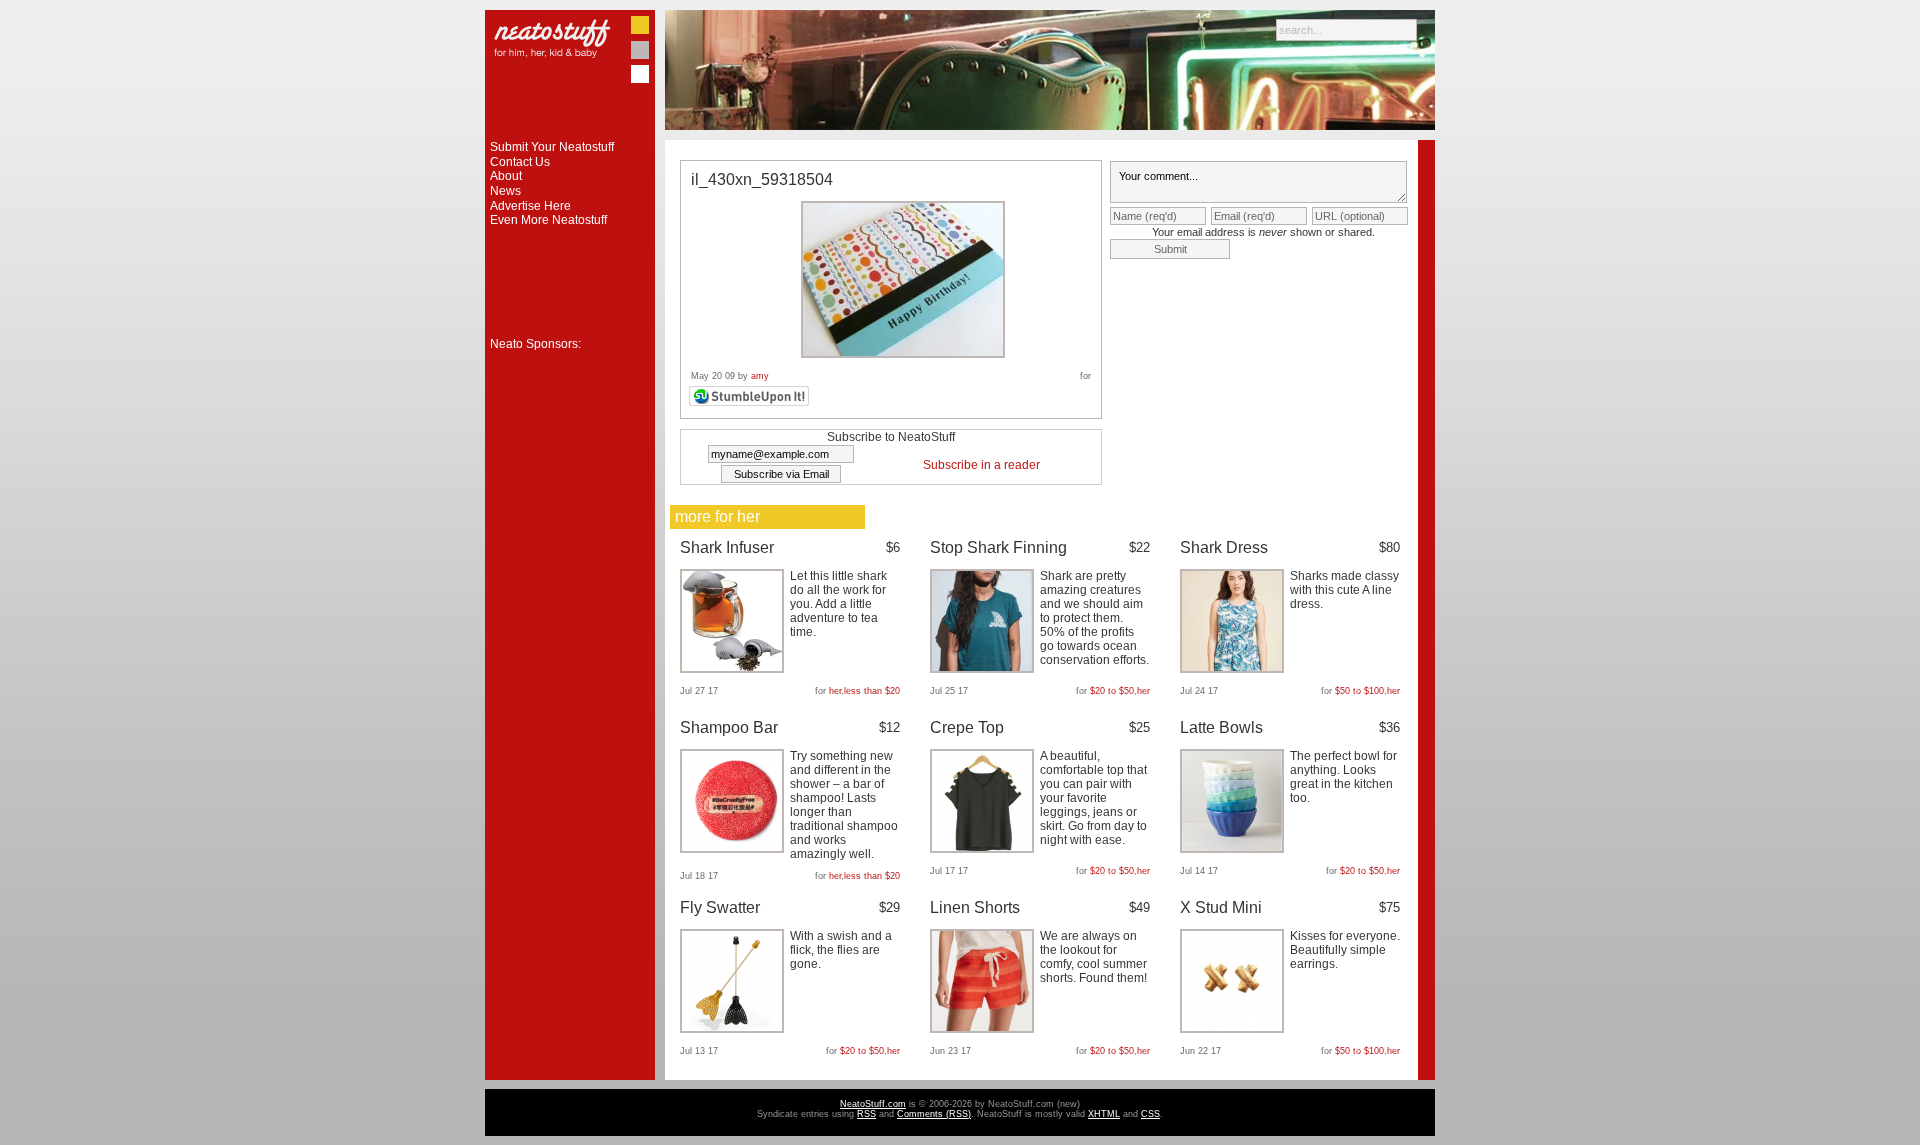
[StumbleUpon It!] (751, 403)
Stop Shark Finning (998, 547)
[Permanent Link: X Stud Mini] (1234, 1029)
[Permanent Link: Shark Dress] (1234, 669)
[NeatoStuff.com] (570, 136)
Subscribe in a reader (981, 465)
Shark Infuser (727, 547)
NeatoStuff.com (873, 1104)
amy (760, 376)
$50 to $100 (1359, 691)
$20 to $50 (1112, 691)
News (505, 191)
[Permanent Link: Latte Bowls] (1234, 849)
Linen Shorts (975, 907)
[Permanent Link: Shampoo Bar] (734, 849)
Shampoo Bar (729, 727)
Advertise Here (530, 206)
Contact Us (520, 162)
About (506, 176)
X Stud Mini (1221, 907)
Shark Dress (1224, 547)
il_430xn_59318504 (762, 179)
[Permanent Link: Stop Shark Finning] (984, 669)
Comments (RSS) (934, 1114)
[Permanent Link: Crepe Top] (984, 849)
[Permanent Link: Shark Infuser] (734, 669)
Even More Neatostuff (548, 220)
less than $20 (872, 691)
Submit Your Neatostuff (552, 147)
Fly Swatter (720, 907)
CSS (1150, 1114)
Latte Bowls (1221, 727)
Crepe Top (967, 727)
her (835, 691)
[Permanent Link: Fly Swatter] (734, 1029)
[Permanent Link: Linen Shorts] (984, 1029)
